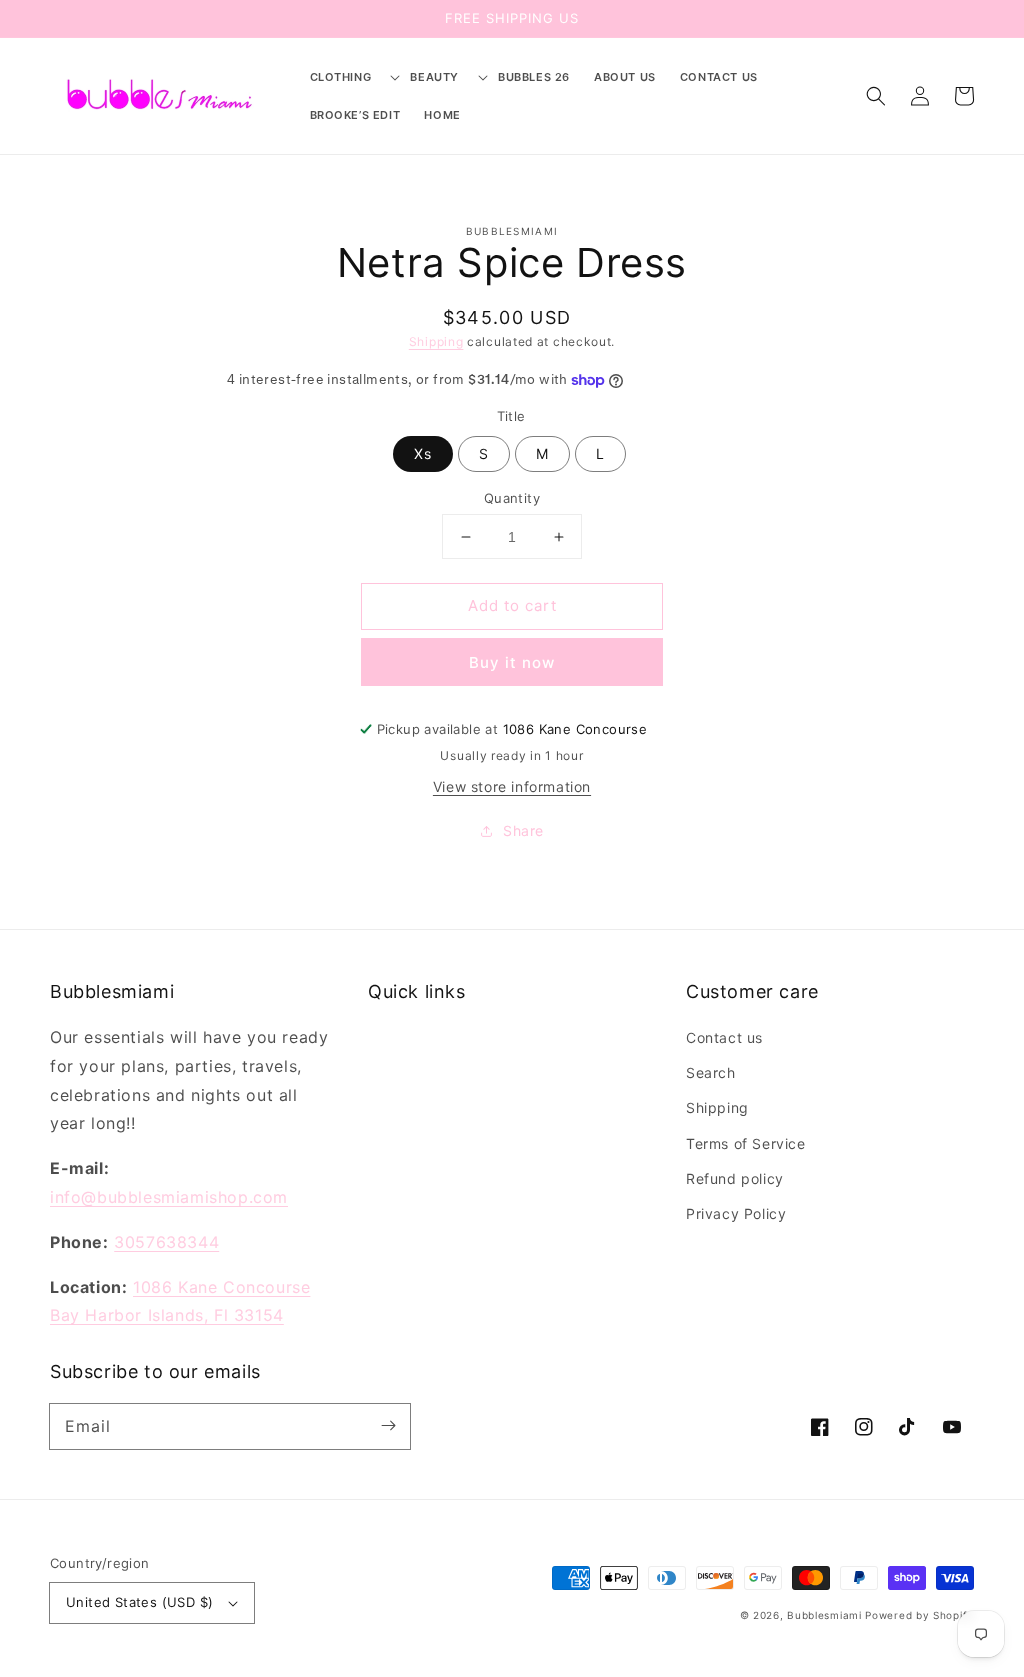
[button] (348, 77)
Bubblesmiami (826, 1615)
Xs (423, 453)
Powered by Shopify (919, 1615)
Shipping (436, 341)
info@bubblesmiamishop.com (169, 1197)
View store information (512, 786)
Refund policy (735, 1178)
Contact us (724, 1037)
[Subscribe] (388, 1426)
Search (711, 1072)
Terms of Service (746, 1143)
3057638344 (166, 1242)
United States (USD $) (139, 1602)
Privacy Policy (736, 1213)
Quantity (512, 498)
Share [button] (523, 830)
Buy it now (512, 662)
